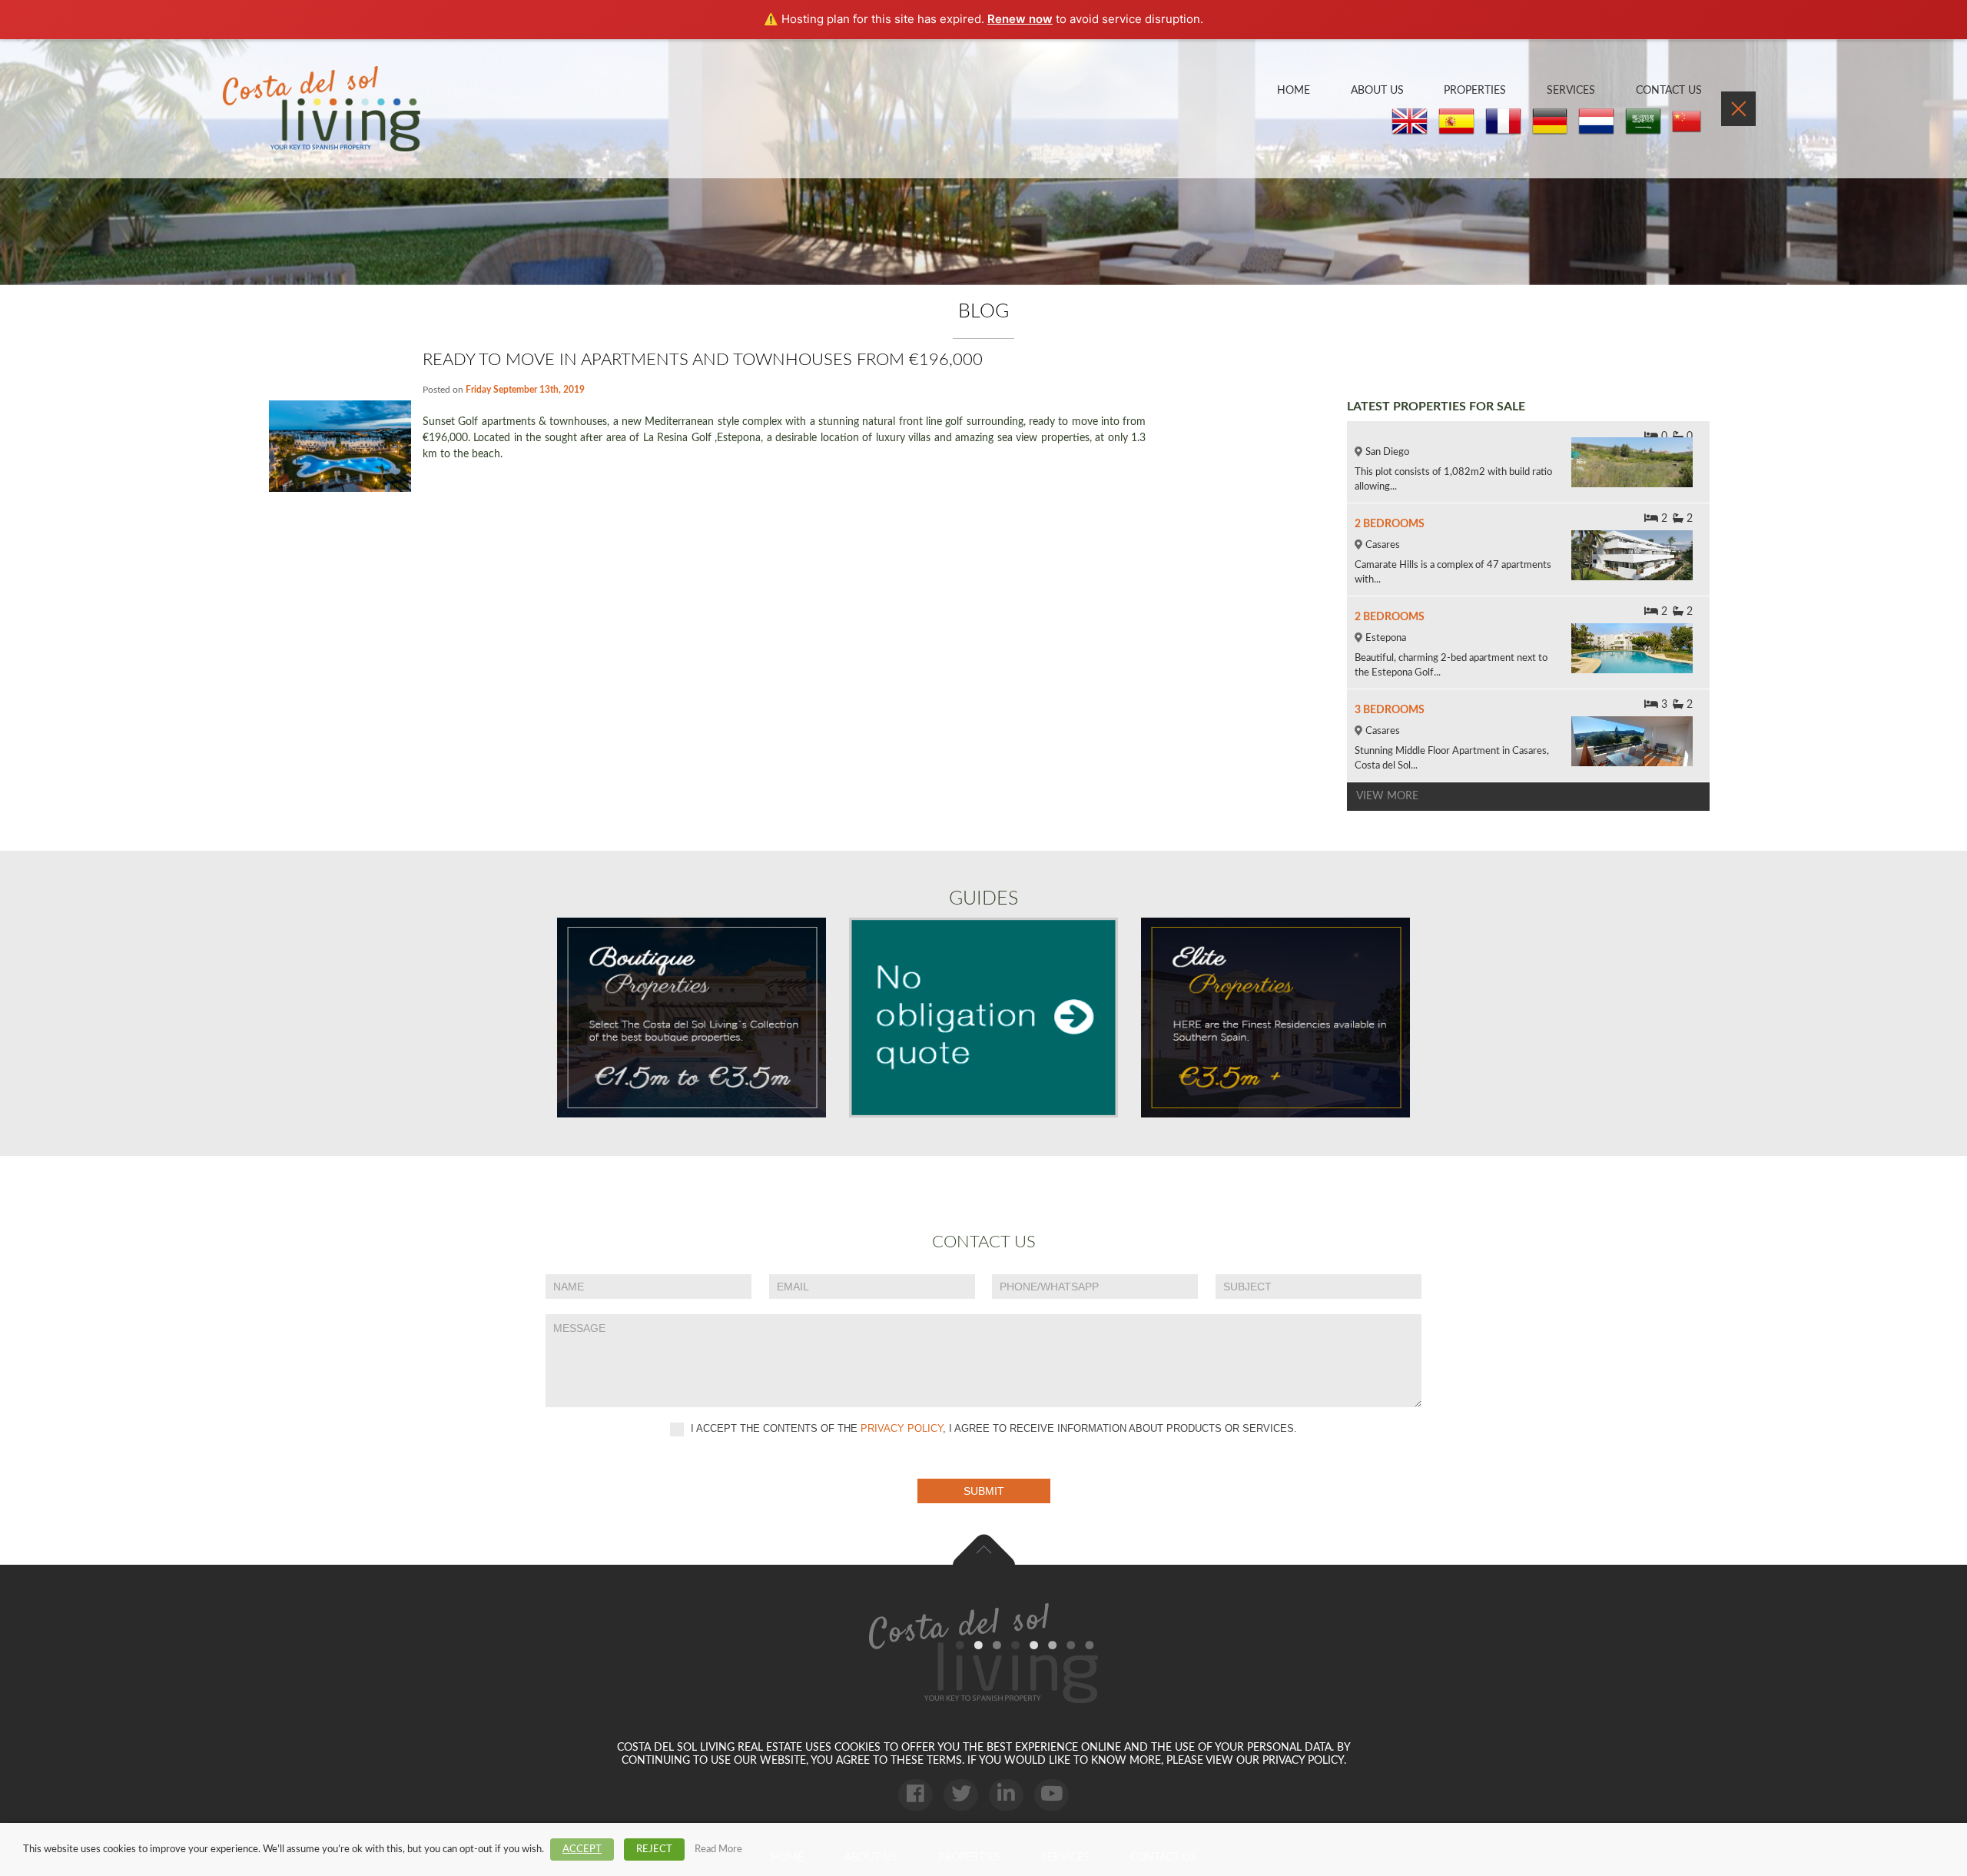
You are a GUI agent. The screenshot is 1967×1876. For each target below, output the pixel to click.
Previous (31, 162)
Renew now (1020, 19)
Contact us (1669, 91)
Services (1571, 91)
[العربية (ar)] (1643, 122)
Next (1936, 162)
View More (1387, 796)
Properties (1475, 91)
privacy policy (902, 1428)
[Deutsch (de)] (1550, 122)
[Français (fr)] (1503, 122)
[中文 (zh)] (1687, 122)
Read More (718, 1849)
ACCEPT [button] (582, 1849)
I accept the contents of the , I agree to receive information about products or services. (992, 1428)
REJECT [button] (654, 1849)
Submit (984, 1491)
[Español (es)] (1456, 122)
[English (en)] (1410, 122)
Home (1294, 91)
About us (1377, 91)
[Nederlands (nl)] (1596, 122)
